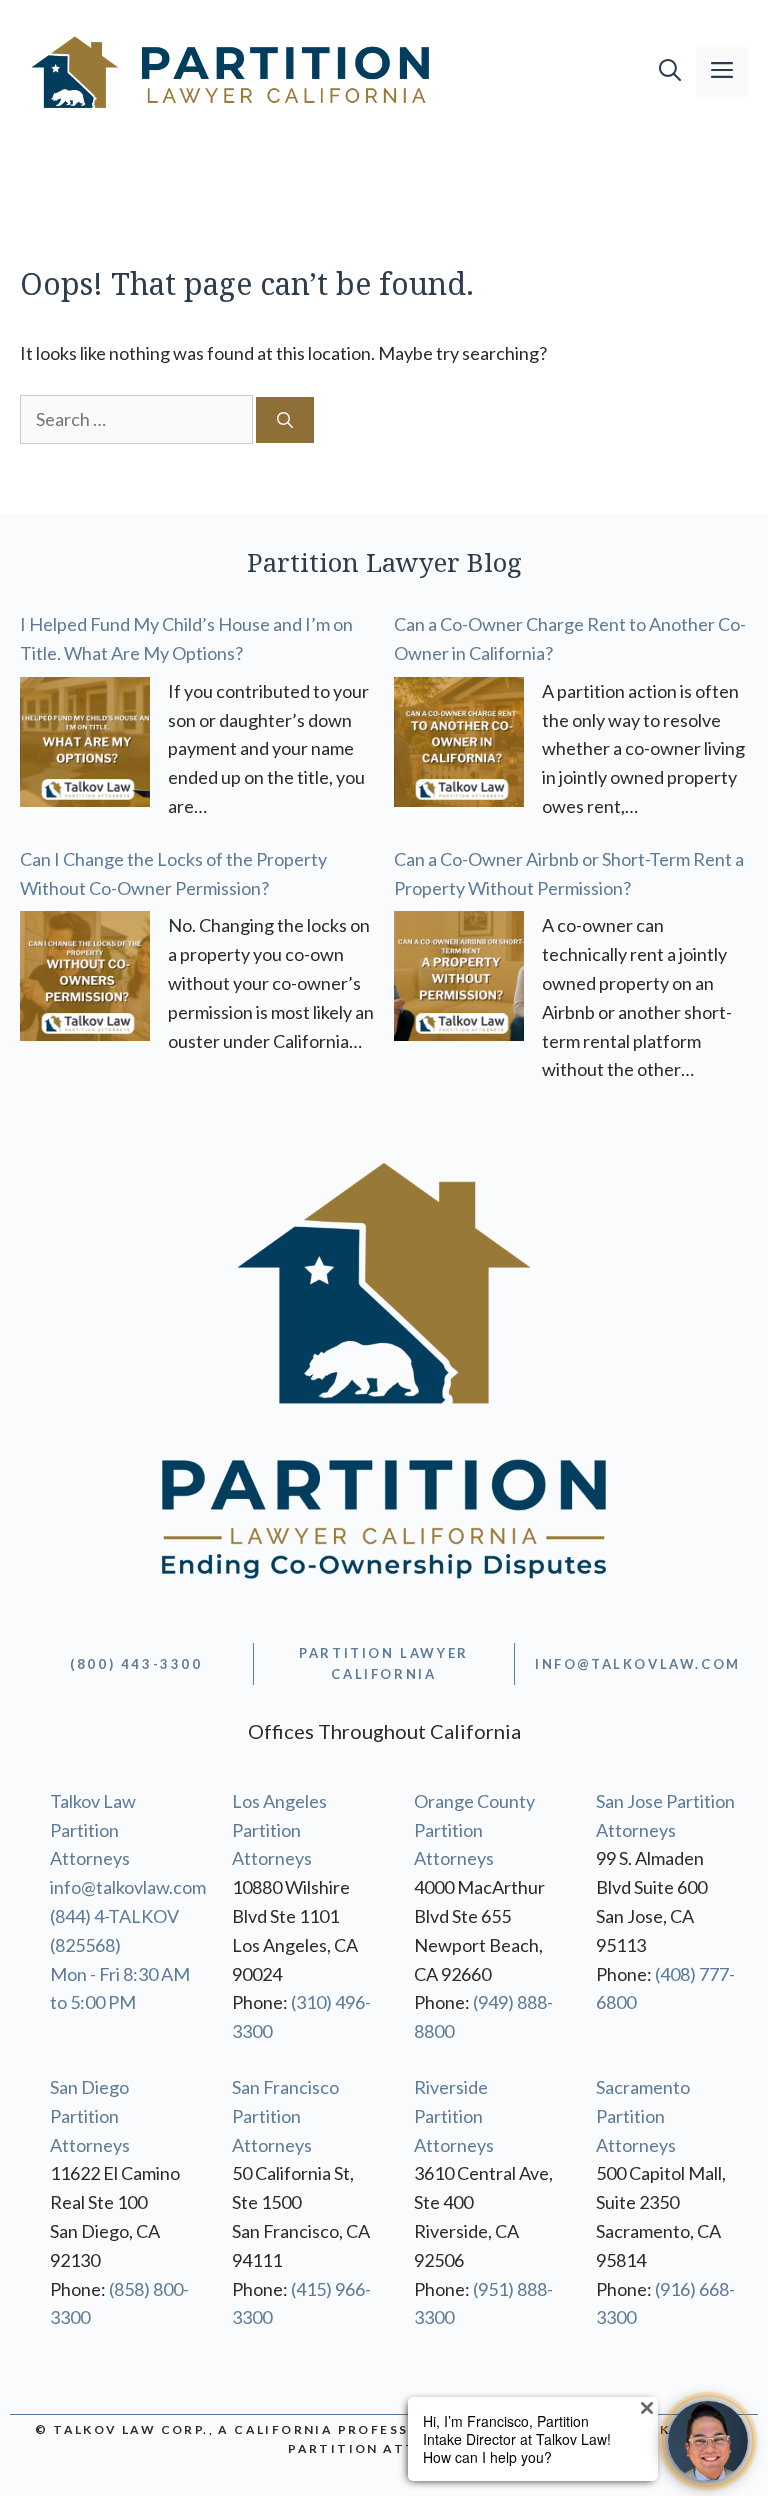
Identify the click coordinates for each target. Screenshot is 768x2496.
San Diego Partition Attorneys (90, 2116)
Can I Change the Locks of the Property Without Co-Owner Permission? (173, 873)
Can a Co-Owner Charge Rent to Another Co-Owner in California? (570, 638)
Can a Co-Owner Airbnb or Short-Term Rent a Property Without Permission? (569, 873)
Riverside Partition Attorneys (454, 2116)
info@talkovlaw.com (128, 1887)
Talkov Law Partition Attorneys (93, 1830)
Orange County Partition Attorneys (474, 1830)
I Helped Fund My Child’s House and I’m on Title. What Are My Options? (186, 638)
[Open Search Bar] (670, 72)
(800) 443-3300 (136, 1664)
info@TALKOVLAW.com (638, 1664)
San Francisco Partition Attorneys (285, 2116)
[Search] (285, 420)
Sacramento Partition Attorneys (643, 2116)
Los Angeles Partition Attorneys (279, 1830)
